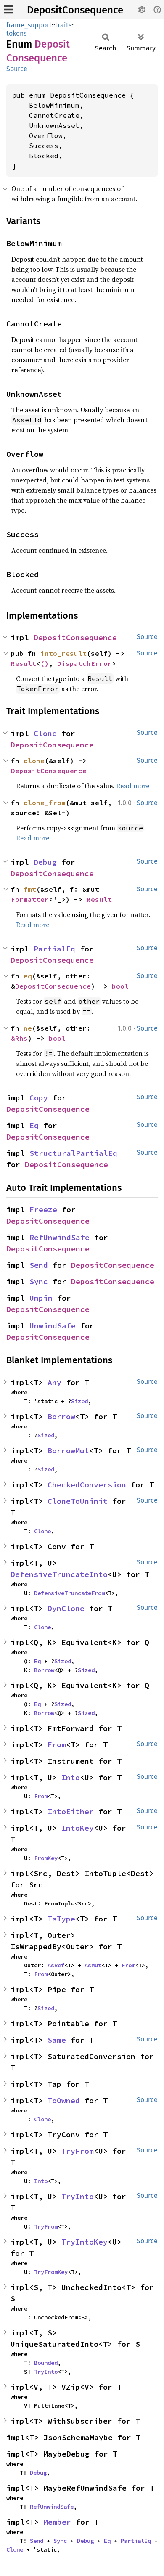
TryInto (78, 2196)
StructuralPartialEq (73, 1153)
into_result (63, 653)
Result (24, 663)
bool (120, 986)
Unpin (41, 1298)
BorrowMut (68, 1451)
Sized (79, 1401)
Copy (39, 1098)
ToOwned (64, 2100)
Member (57, 2522)
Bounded (46, 2363)
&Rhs (19, 1038)
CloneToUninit (78, 1501)
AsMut (93, 1965)
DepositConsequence (75, 10)
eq (28, 976)
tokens (16, 33)
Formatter (30, 899)
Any (54, 1382)
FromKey (46, 1858)
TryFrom (78, 2151)
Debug (45, 862)
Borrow (61, 1417)
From (57, 1745)
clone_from (45, 803)
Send (39, 1265)
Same (57, 2040)
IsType (61, 1919)
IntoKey (78, 1828)
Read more (133, 786)
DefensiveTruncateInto (59, 1574)
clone (34, 761)
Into (71, 1777)
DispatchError (85, 663)
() (45, 663)
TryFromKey (51, 2272)
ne (28, 1028)
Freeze (43, 1210)
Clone (45, 733)
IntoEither (71, 1811)
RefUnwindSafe (60, 1237)
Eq (34, 1125)
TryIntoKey (85, 2242)
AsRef (56, 1965)
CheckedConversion (87, 1485)
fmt (30, 889)
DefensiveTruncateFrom (69, 1593)
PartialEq (54, 949)
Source (17, 69)
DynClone (66, 1608)
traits (63, 25)
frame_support (29, 25)
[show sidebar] (9, 9)
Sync (39, 1281)
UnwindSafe (53, 1326)
